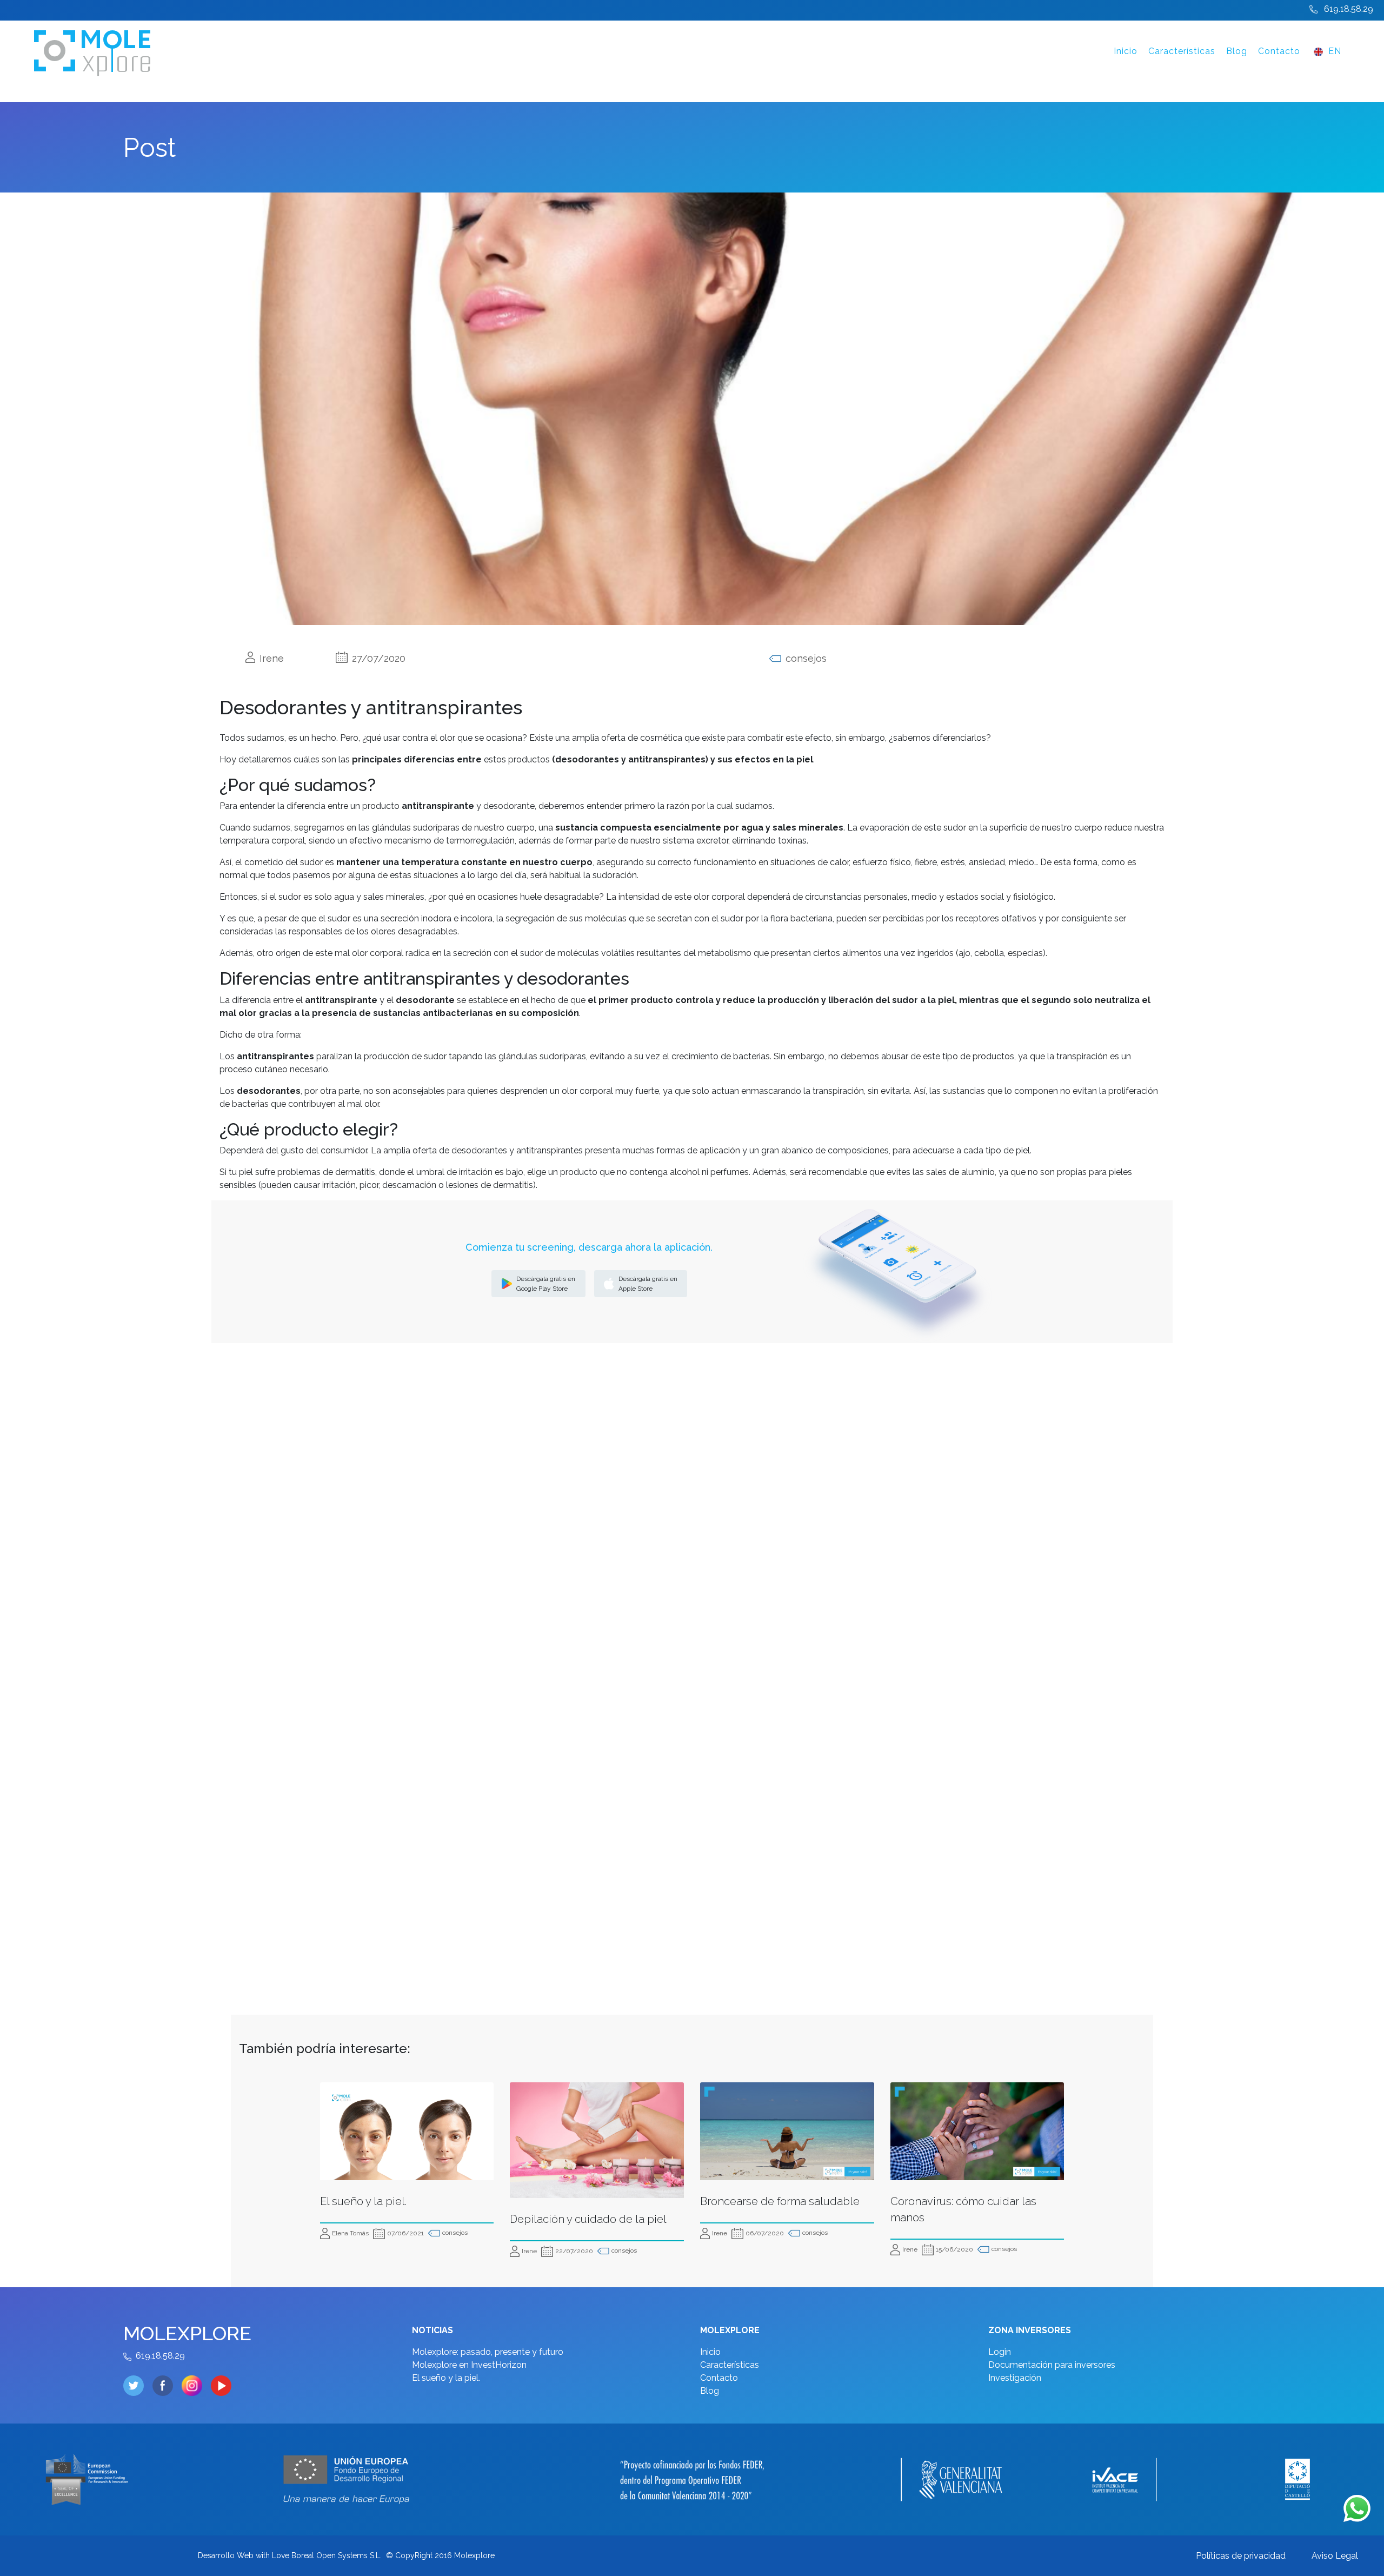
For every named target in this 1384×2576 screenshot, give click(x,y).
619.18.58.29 (1349, 9)
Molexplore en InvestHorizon (469, 2365)
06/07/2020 (765, 2233)
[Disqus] (692, 1543)
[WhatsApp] (1357, 2508)
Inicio (1126, 51)
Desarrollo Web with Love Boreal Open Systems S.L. (290, 2555)
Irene (529, 2251)
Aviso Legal (1335, 2556)
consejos (455, 2233)
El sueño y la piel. (446, 2378)
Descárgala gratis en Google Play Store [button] (546, 1284)
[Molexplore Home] (304, 51)
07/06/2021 (405, 2233)
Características (1182, 51)
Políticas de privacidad (1241, 2556)
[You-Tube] (221, 2386)
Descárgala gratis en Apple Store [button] (648, 1284)
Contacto (1279, 51)
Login (1000, 2352)
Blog (1237, 51)
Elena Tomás (350, 2233)
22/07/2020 (574, 2251)
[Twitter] (138, 2386)
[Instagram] (196, 2386)
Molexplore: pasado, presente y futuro (488, 2352)
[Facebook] (167, 2386)
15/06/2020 (954, 2249)
